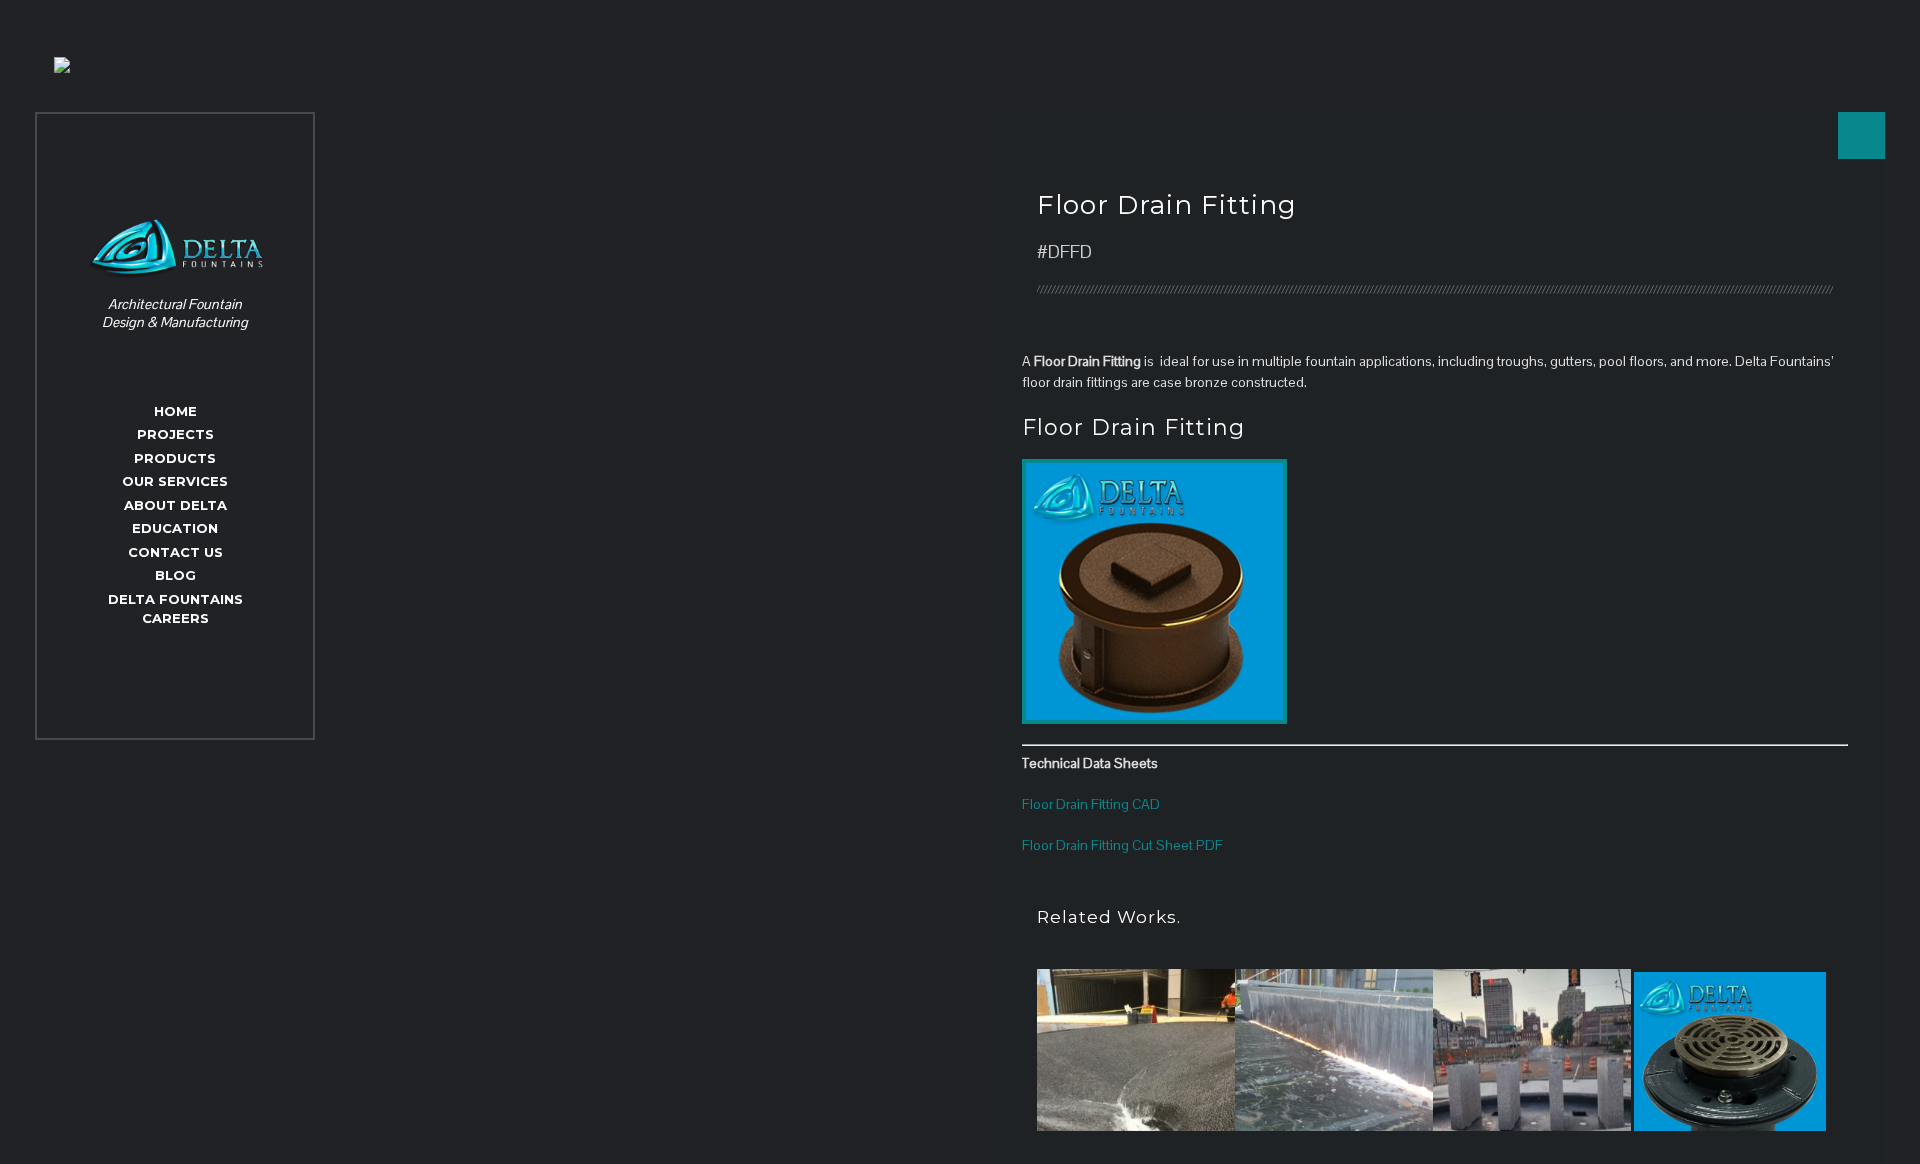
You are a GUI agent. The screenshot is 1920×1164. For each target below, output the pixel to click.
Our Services (175, 481)
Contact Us (175, 552)
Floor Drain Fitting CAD (1091, 804)
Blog (175, 575)
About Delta (175, 505)
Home (175, 411)
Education (175, 528)
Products (175, 458)
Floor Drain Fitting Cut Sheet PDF (1122, 845)
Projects (175, 434)
